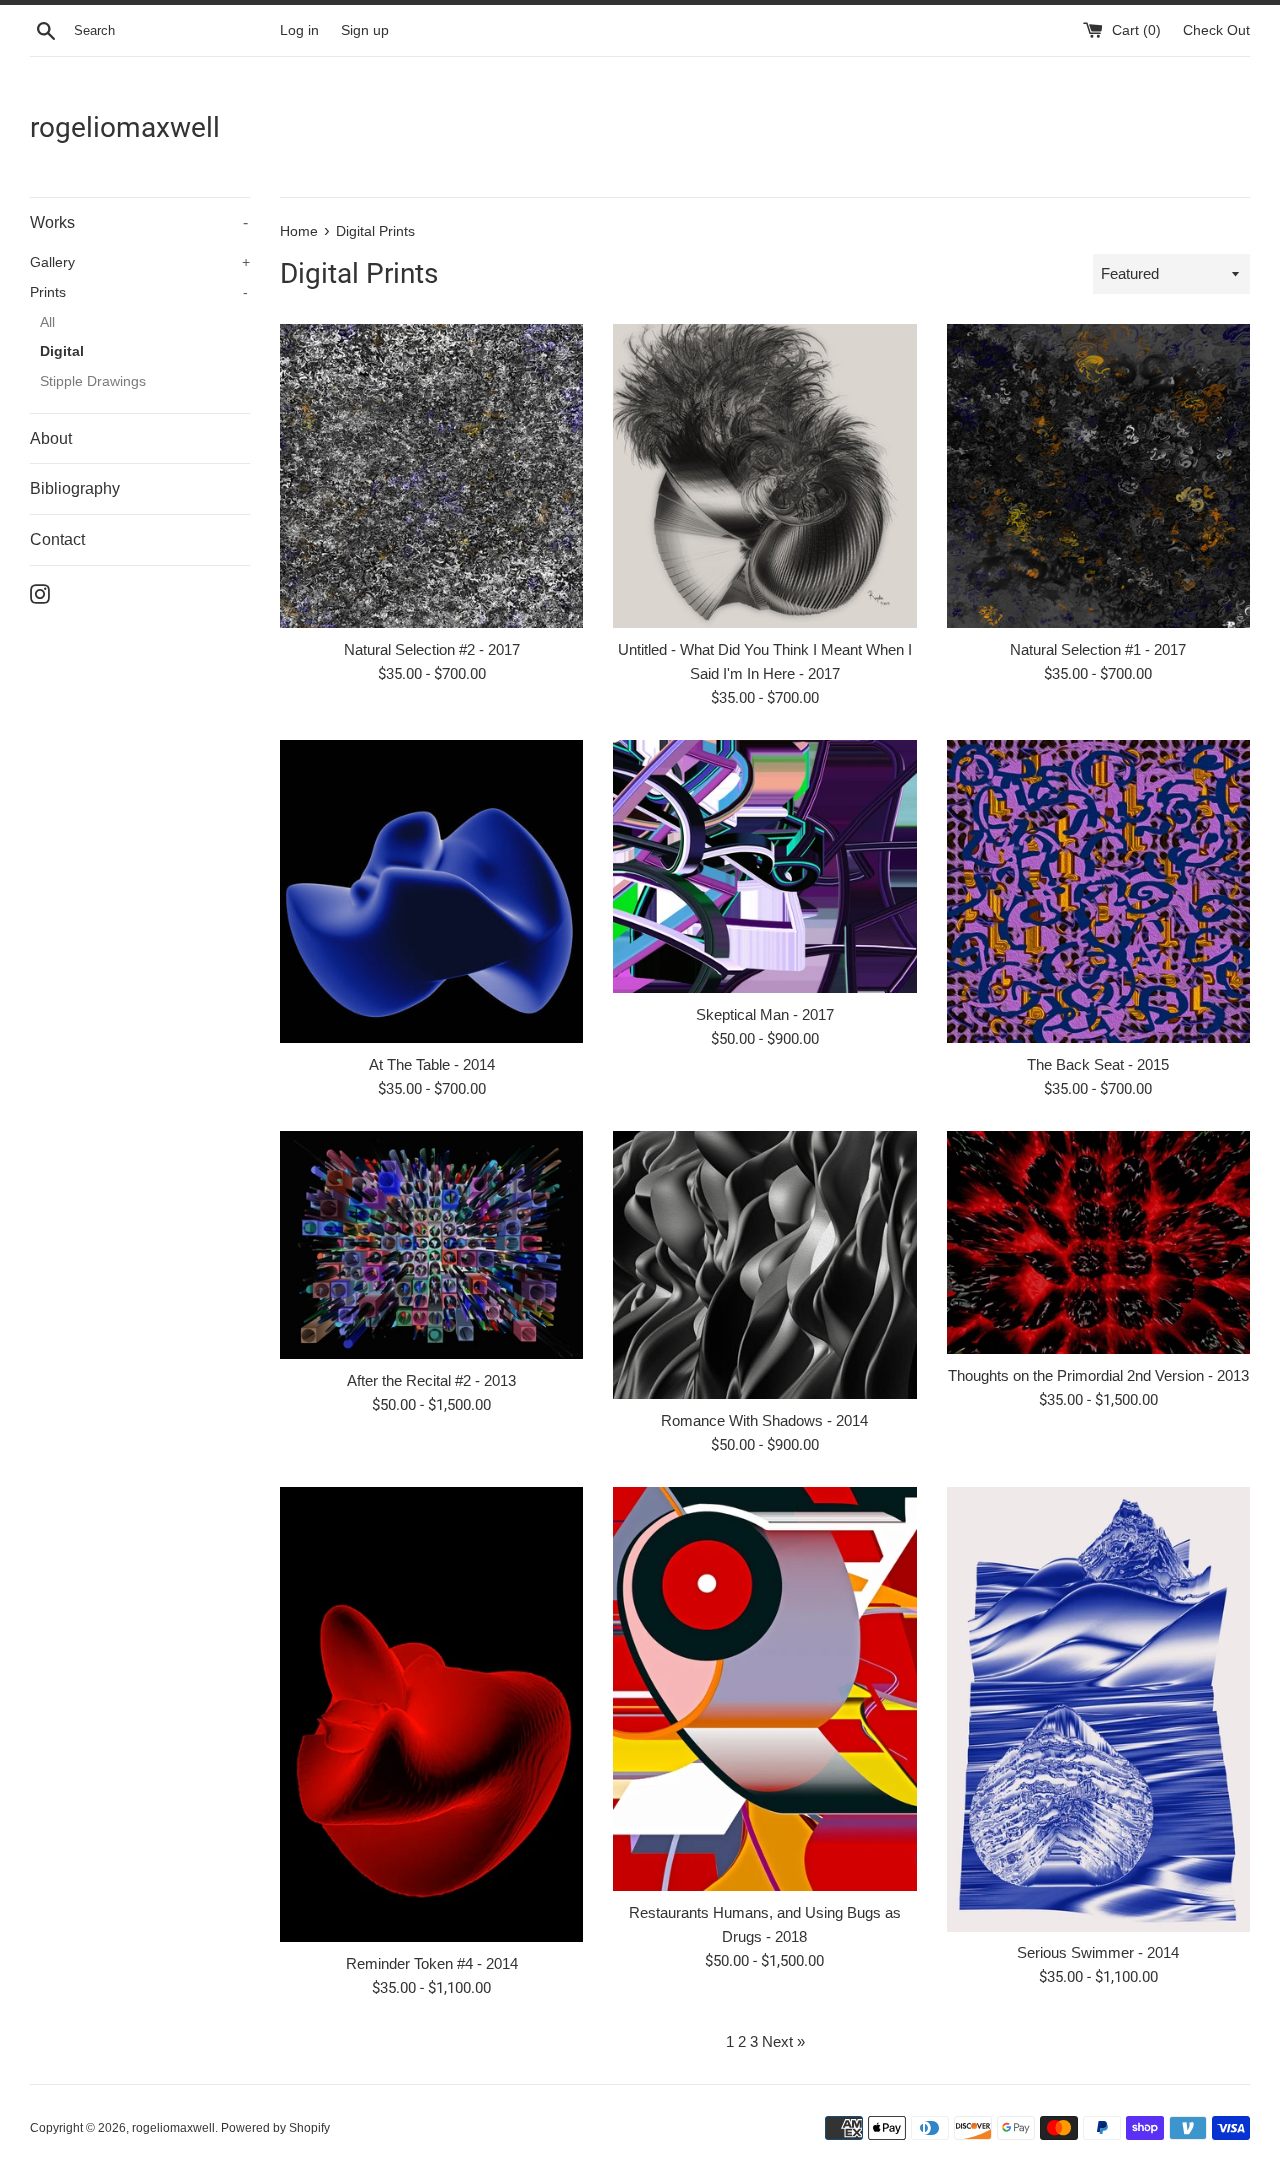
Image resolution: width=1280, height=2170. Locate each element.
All (47, 322)
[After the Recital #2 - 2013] (431, 1244)
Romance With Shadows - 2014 (764, 1420)
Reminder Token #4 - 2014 (432, 1963)
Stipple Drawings (93, 381)
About (51, 438)
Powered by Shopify (275, 2128)
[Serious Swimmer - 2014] (1098, 1709)
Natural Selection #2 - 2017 (432, 649)
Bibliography (75, 488)
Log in (299, 30)
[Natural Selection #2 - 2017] (431, 475)
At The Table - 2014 (432, 1064)
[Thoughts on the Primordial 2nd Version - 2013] (1098, 1242)
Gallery (140, 262)
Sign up (365, 30)
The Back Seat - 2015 (1098, 1064)
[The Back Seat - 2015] (1098, 891)
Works (139, 222)
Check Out (1216, 30)
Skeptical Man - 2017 (765, 1014)
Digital (62, 351)
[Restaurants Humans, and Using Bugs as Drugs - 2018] (764, 1689)
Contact (57, 539)
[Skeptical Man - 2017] (764, 866)
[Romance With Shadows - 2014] (764, 1265)
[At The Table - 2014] (431, 891)
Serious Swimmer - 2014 (1098, 1952)
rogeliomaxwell (125, 127)
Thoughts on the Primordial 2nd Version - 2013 (1098, 1375)
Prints (139, 292)
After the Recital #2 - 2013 (431, 1380)
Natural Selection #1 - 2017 (1098, 649)
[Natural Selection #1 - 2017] (1098, 475)
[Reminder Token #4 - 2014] (431, 1714)
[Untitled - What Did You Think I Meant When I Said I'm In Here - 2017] (764, 475)
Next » (783, 2041)
